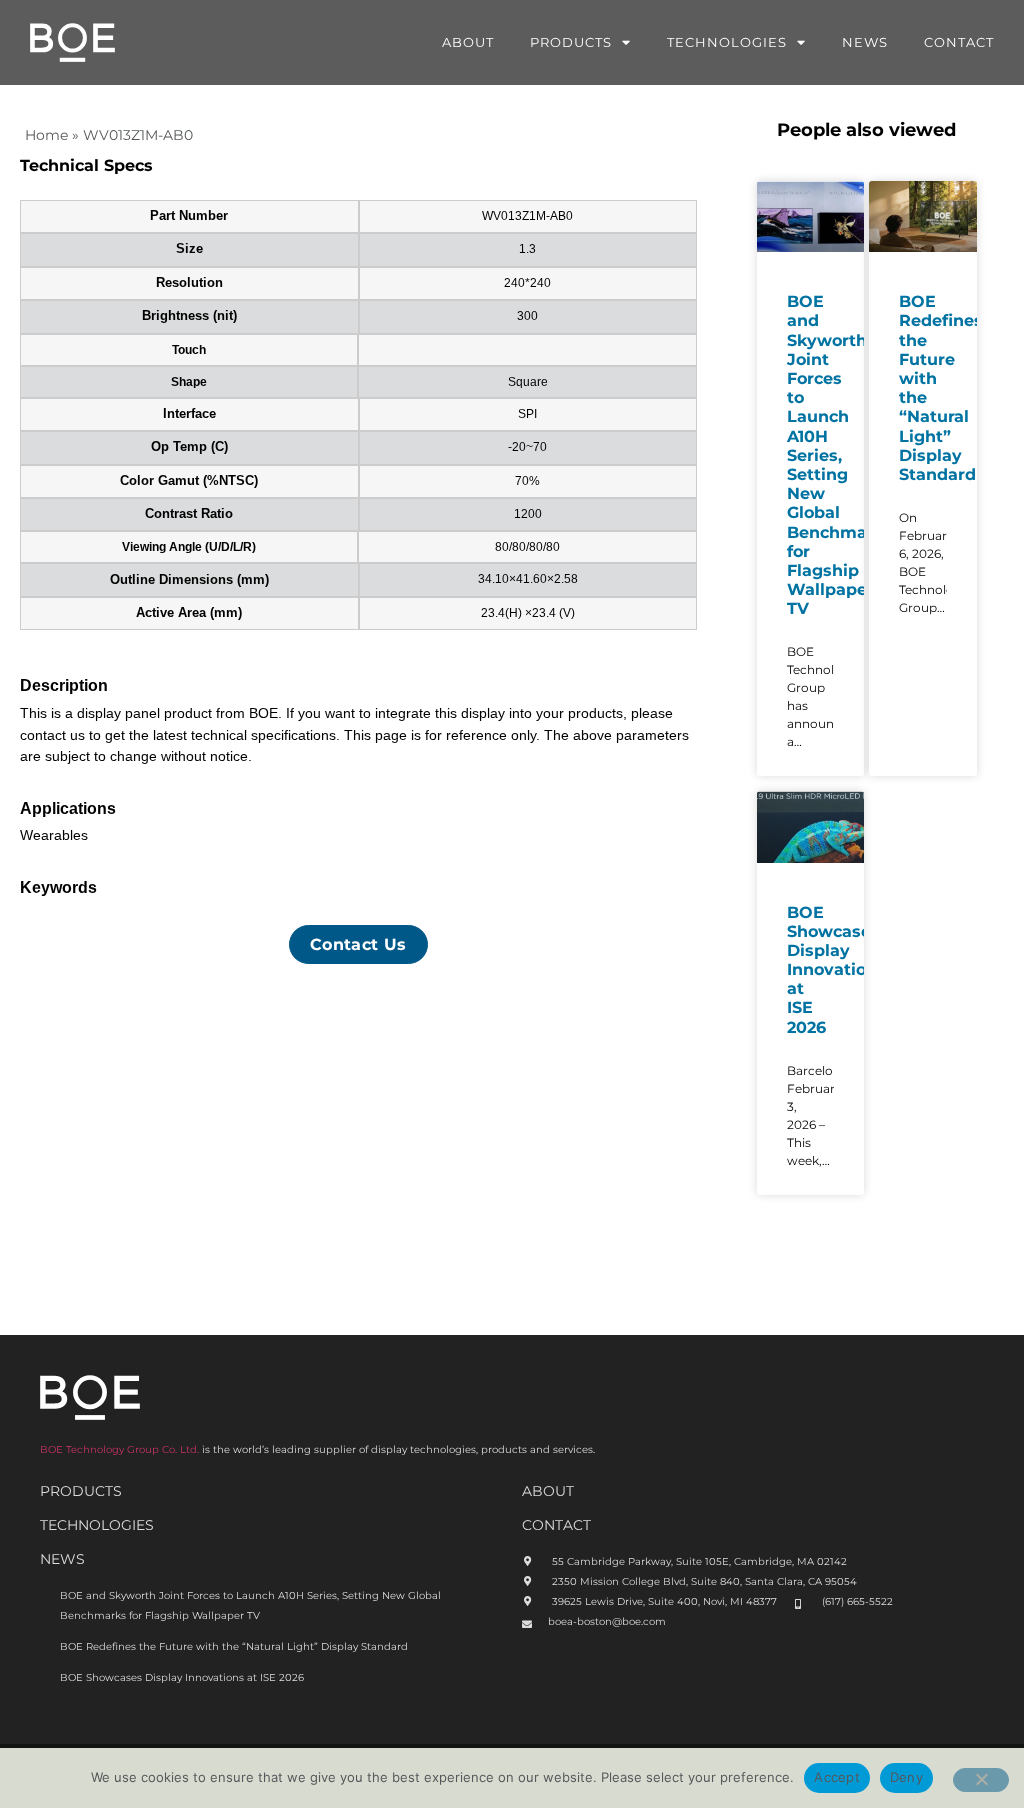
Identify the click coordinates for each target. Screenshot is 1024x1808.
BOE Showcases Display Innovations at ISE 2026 (836, 970)
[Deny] (981, 1780)
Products (571, 42)
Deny (906, 1777)
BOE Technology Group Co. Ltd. (119, 1449)
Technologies (727, 42)
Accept (837, 1777)
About (468, 42)
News (865, 42)
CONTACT (556, 1525)
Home (46, 135)
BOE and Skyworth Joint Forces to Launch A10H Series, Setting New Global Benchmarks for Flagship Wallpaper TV (840, 455)
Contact (959, 42)
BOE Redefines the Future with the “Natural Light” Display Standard (234, 1646)
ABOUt (548, 1491)
